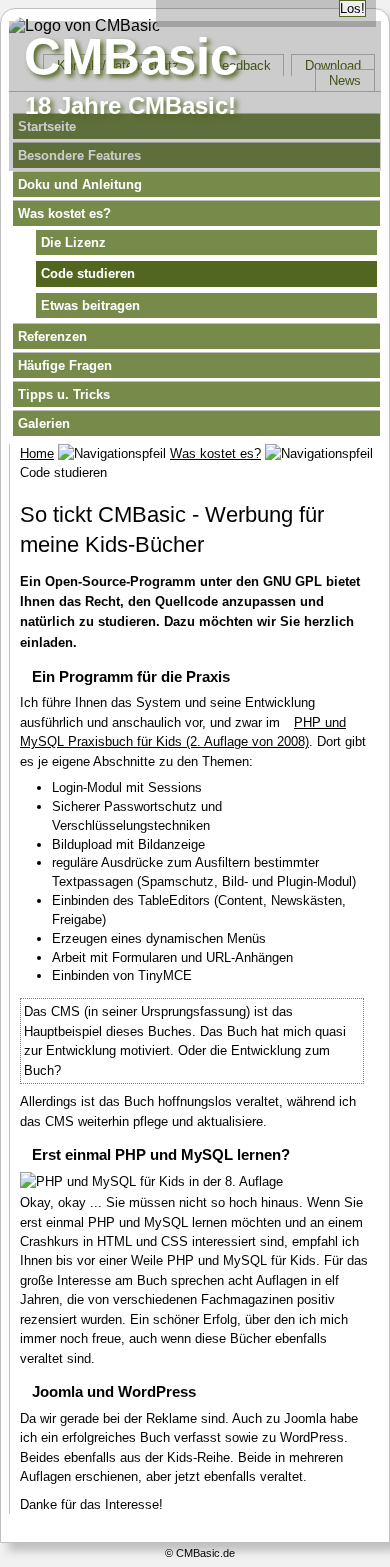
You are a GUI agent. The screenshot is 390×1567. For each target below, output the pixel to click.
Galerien (44, 423)
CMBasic (131, 56)
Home (37, 453)
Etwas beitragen (90, 305)
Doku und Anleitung (80, 184)
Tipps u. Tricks (64, 394)
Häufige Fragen (65, 365)
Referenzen (52, 336)
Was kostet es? (64, 213)
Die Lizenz (73, 242)
